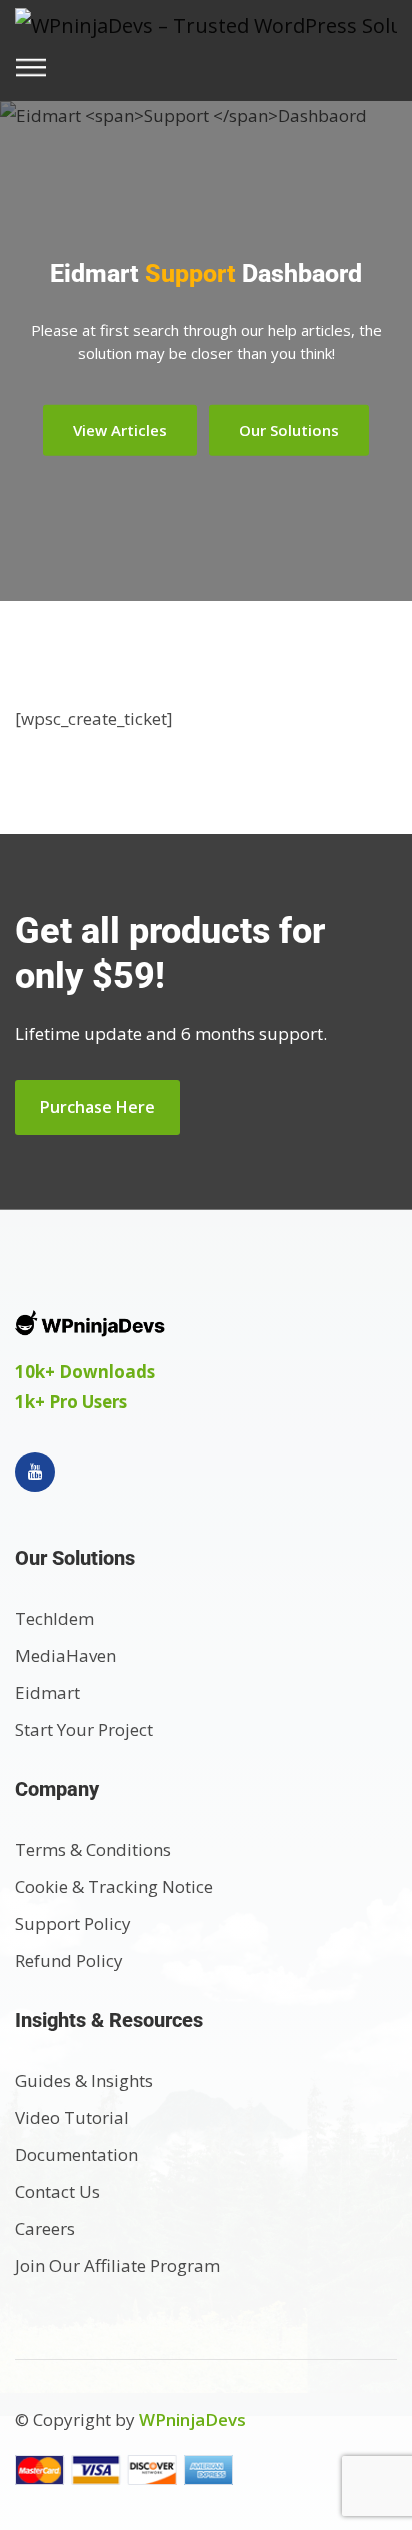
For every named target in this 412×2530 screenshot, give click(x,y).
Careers (45, 2228)
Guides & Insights (84, 2080)
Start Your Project (84, 1729)
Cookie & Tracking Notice (114, 1886)
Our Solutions (289, 429)
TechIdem (54, 1618)
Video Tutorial (72, 2117)
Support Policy (73, 1923)
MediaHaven (65, 1655)
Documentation (76, 2154)
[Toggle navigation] (37, 67)
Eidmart (47, 1692)
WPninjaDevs (192, 2419)
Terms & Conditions (93, 1849)
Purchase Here (97, 1107)
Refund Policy (69, 1960)
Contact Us (57, 2191)
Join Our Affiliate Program (117, 2265)
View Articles (120, 429)
